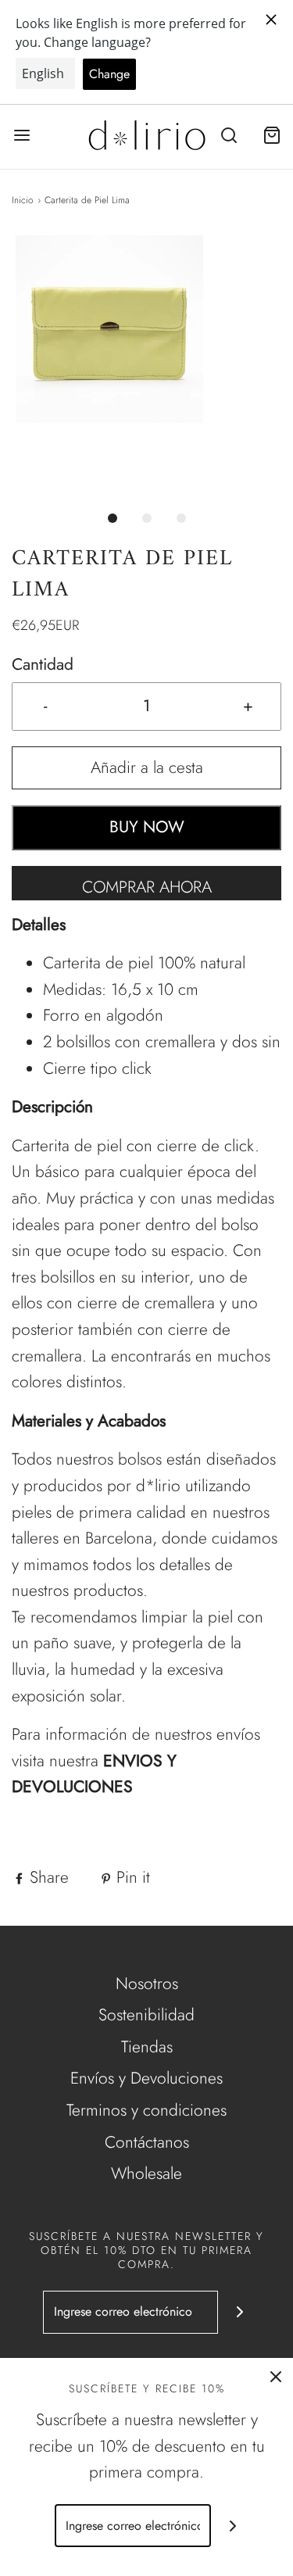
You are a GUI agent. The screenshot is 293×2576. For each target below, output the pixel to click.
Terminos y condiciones (146, 2110)
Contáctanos (147, 2142)
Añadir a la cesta (147, 767)
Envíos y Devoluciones (146, 2078)
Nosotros (147, 1984)
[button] (146, 366)
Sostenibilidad (146, 2015)
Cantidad (43, 664)
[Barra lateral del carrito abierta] (272, 136)
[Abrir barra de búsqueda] (229, 136)
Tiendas (147, 2047)
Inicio (23, 200)
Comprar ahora (147, 887)
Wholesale (146, 2173)
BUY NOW (147, 827)
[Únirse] (239, 2312)
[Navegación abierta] (21, 136)
